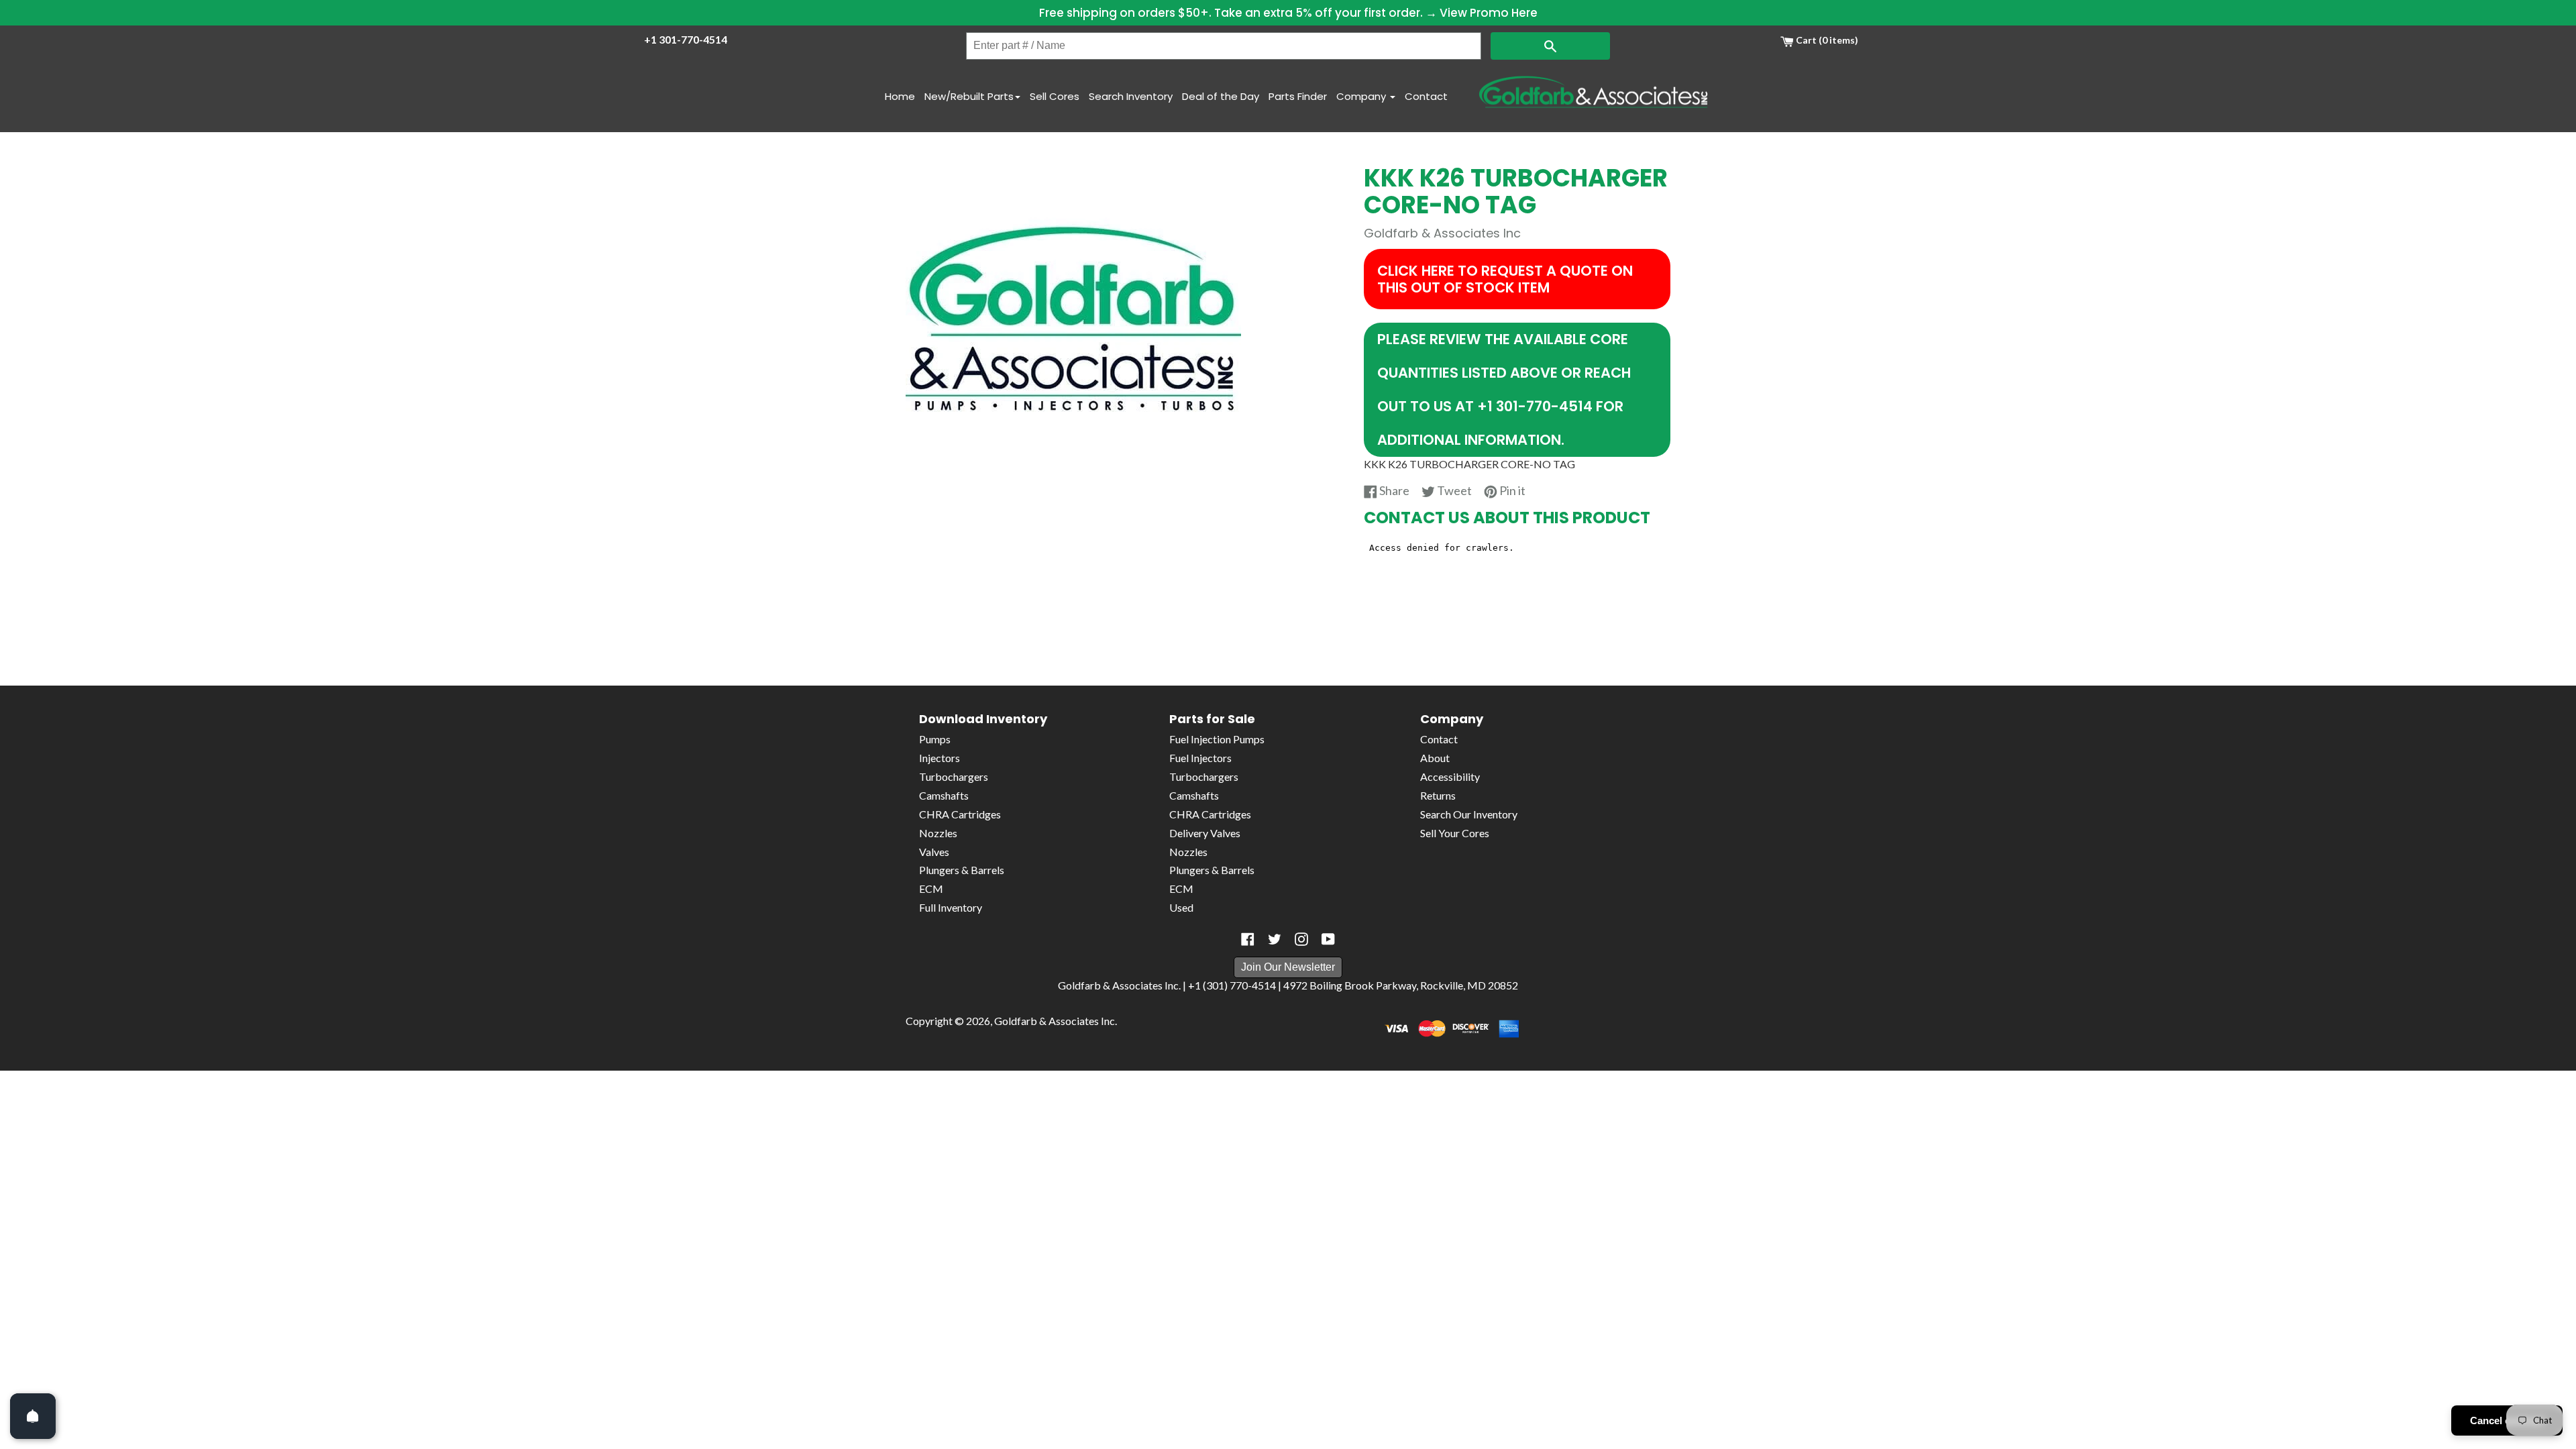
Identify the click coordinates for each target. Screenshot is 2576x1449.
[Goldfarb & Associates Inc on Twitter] (1275, 939)
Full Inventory (951, 907)
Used (1181, 907)
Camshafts (944, 795)
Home (900, 96)
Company (1362, 96)
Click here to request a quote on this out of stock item (1505, 279)
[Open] (33, 1416)
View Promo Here (1489, 13)
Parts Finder (1298, 96)
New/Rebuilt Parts (969, 96)
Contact (1426, 96)
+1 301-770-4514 (686, 39)
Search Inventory (1131, 96)
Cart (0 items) (1826, 40)
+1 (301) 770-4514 (1232, 985)
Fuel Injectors (1200, 758)
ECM (931, 889)
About (1435, 758)
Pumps (935, 739)
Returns (1438, 795)
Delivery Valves (1205, 833)
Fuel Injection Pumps (1217, 739)
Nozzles (938, 833)
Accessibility (1450, 776)
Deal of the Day (1221, 96)
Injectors (940, 758)
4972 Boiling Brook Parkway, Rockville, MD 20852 (1401, 985)
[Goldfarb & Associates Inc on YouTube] (1328, 939)
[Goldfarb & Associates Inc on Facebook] (1248, 939)
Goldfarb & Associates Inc (1055, 1021)
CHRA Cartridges (960, 814)
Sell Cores (1055, 96)
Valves (934, 852)
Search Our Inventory (1469, 814)
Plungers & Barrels (962, 870)
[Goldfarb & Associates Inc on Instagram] (1301, 939)
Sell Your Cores (1455, 833)
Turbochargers (954, 776)
